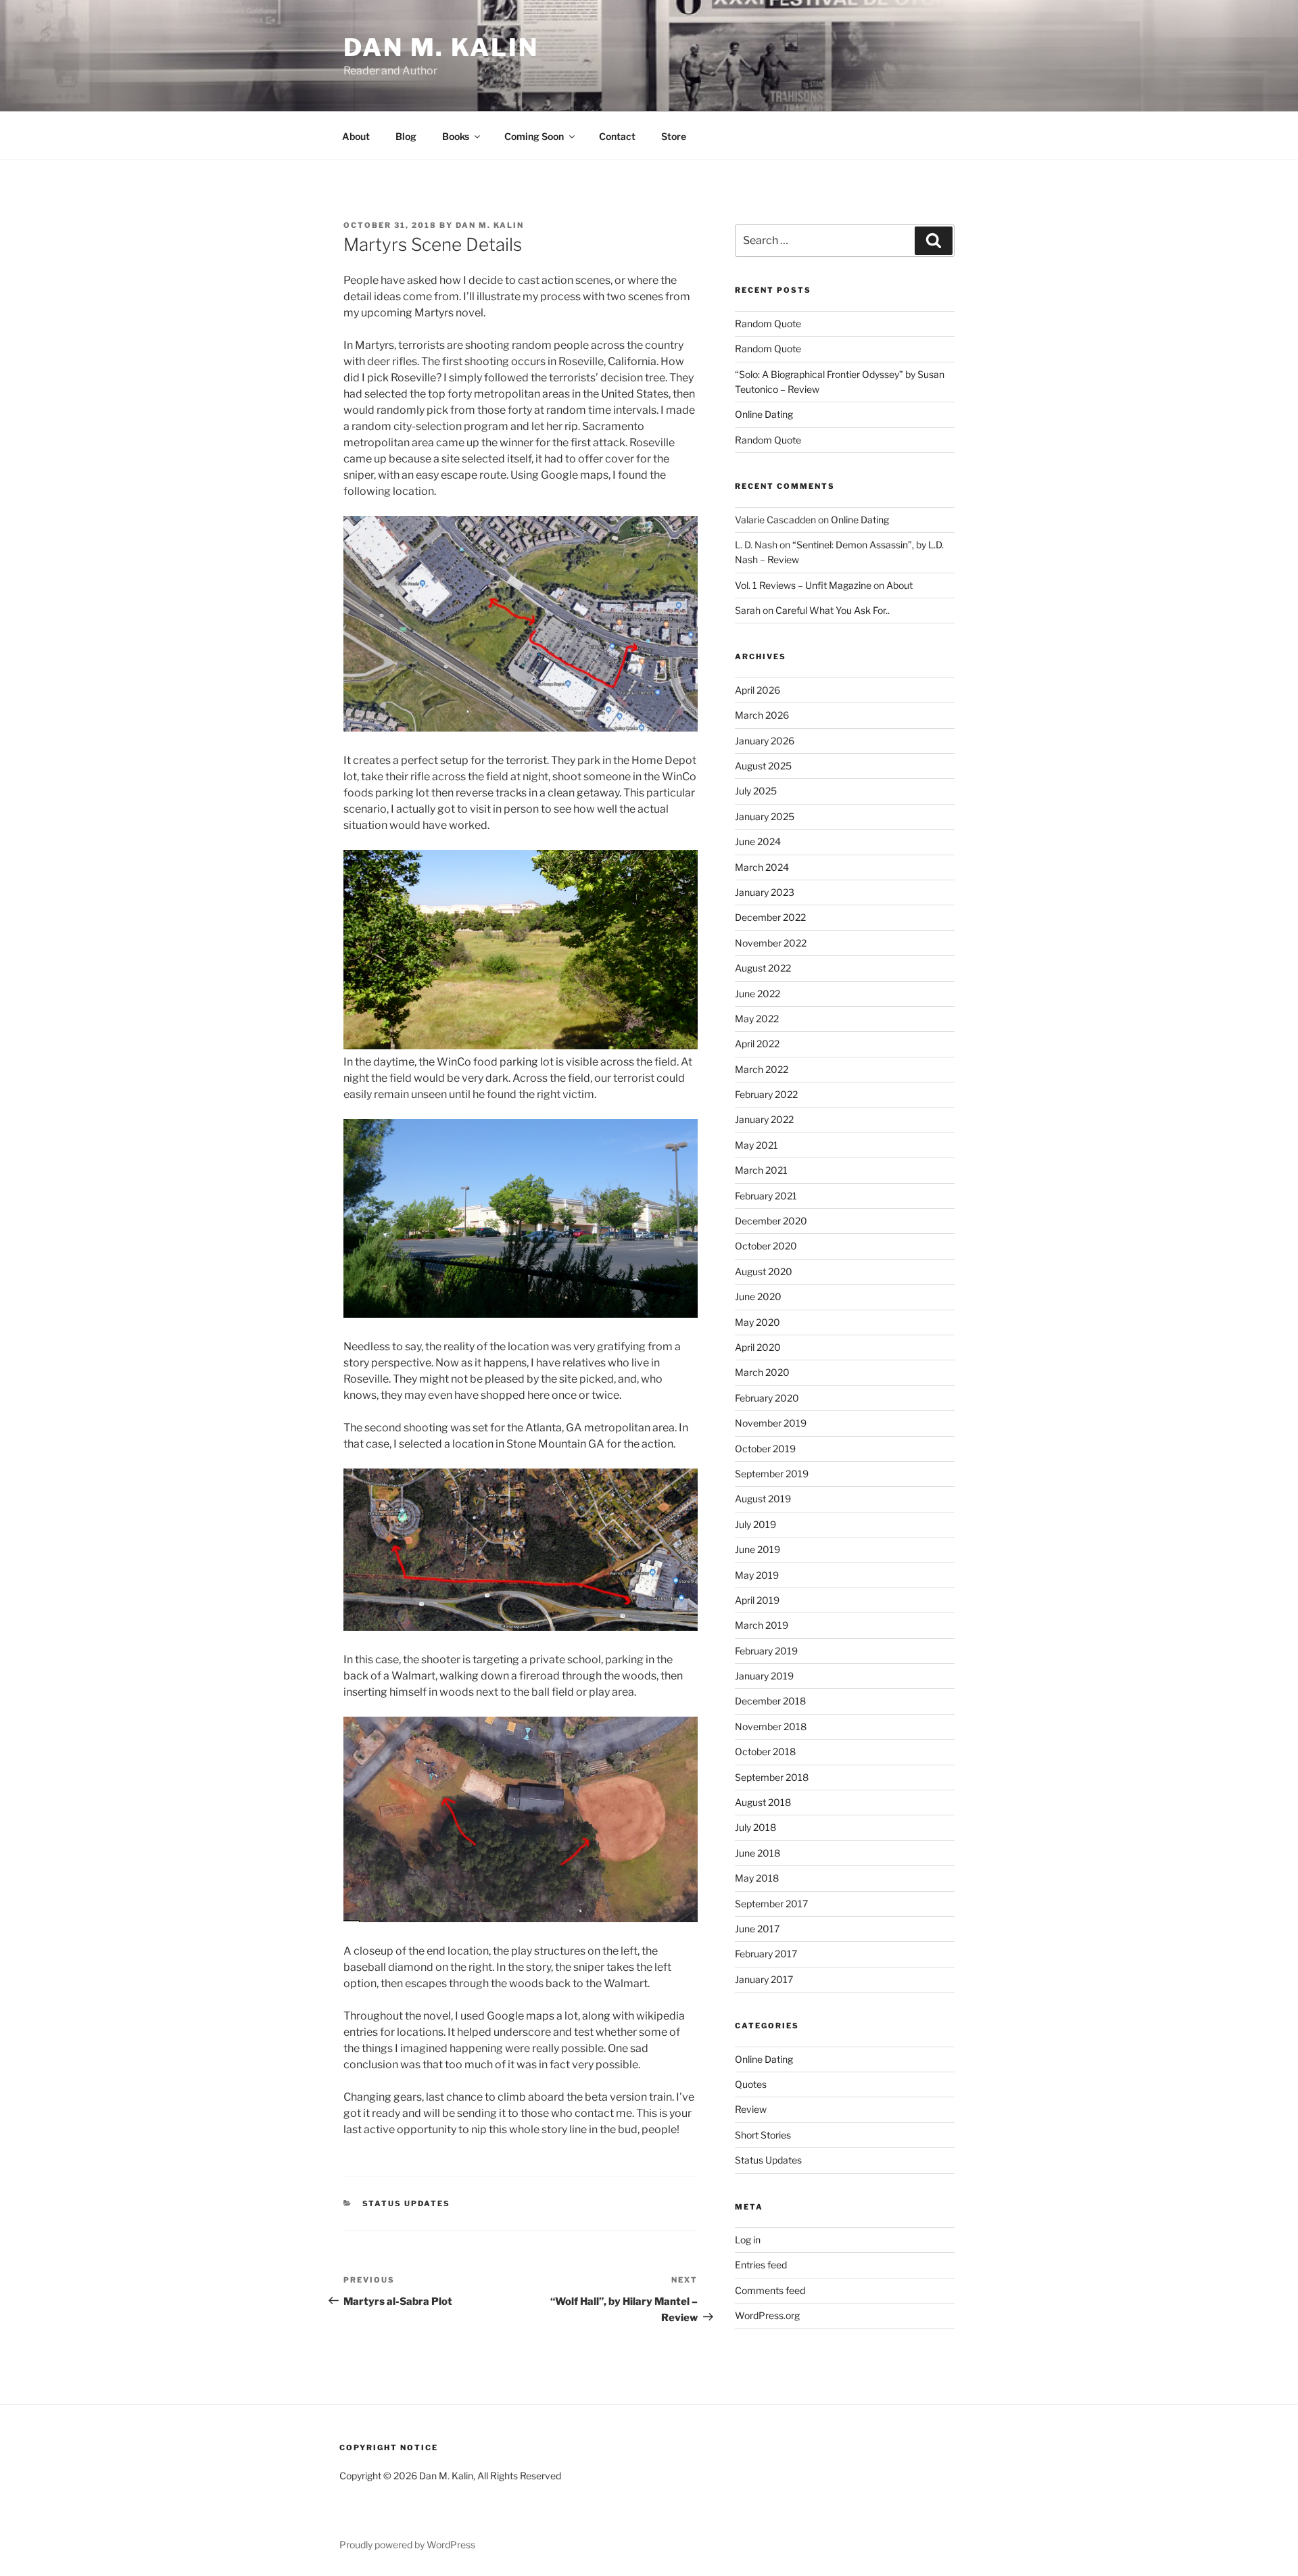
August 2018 (763, 1802)
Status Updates (407, 2203)
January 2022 (764, 1119)
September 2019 (772, 1474)
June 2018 (758, 1853)
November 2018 (771, 1726)
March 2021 (761, 1170)
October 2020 (766, 1246)
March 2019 (762, 1625)
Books (456, 136)
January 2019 (764, 1676)
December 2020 (771, 1221)
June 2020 (758, 1296)
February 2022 (766, 1094)
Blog (406, 136)
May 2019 (757, 1575)
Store (674, 136)
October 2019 (765, 1449)
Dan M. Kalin (441, 47)
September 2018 (772, 1777)
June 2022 (758, 994)
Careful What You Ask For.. (833, 610)
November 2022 (771, 943)
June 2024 (758, 841)
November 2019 (771, 1423)
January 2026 (765, 741)
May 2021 (756, 1145)
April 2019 (757, 1600)
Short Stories (763, 2135)
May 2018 (757, 1878)
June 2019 (758, 1549)
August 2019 (763, 1499)
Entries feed (761, 2265)
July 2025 (756, 791)
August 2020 (764, 1271)
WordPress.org (767, 2315)
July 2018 (755, 1827)
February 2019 (766, 1651)
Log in (748, 2240)
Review (751, 2109)
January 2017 (764, 1979)
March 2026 (762, 715)
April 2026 (758, 690)
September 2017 (771, 1904)
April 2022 (757, 1044)
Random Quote (768, 324)
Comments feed (770, 2290)
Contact (617, 136)
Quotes (751, 2084)
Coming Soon (534, 136)
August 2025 (763, 766)
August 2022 (763, 968)
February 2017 (766, 1954)
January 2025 (765, 816)
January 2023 (765, 892)
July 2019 (755, 1524)
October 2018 (765, 1751)
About (356, 136)
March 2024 (762, 867)
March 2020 (762, 1372)
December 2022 (770, 917)
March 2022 (762, 1069)
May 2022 (757, 1019)
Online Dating (764, 414)
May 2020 (758, 1322)
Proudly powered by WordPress (407, 2545)
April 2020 (758, 1347)
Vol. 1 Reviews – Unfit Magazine (803, 585)
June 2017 (757, 1929)
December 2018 (770, 1701)
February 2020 (767, 1398)
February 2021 (766, 1196)
